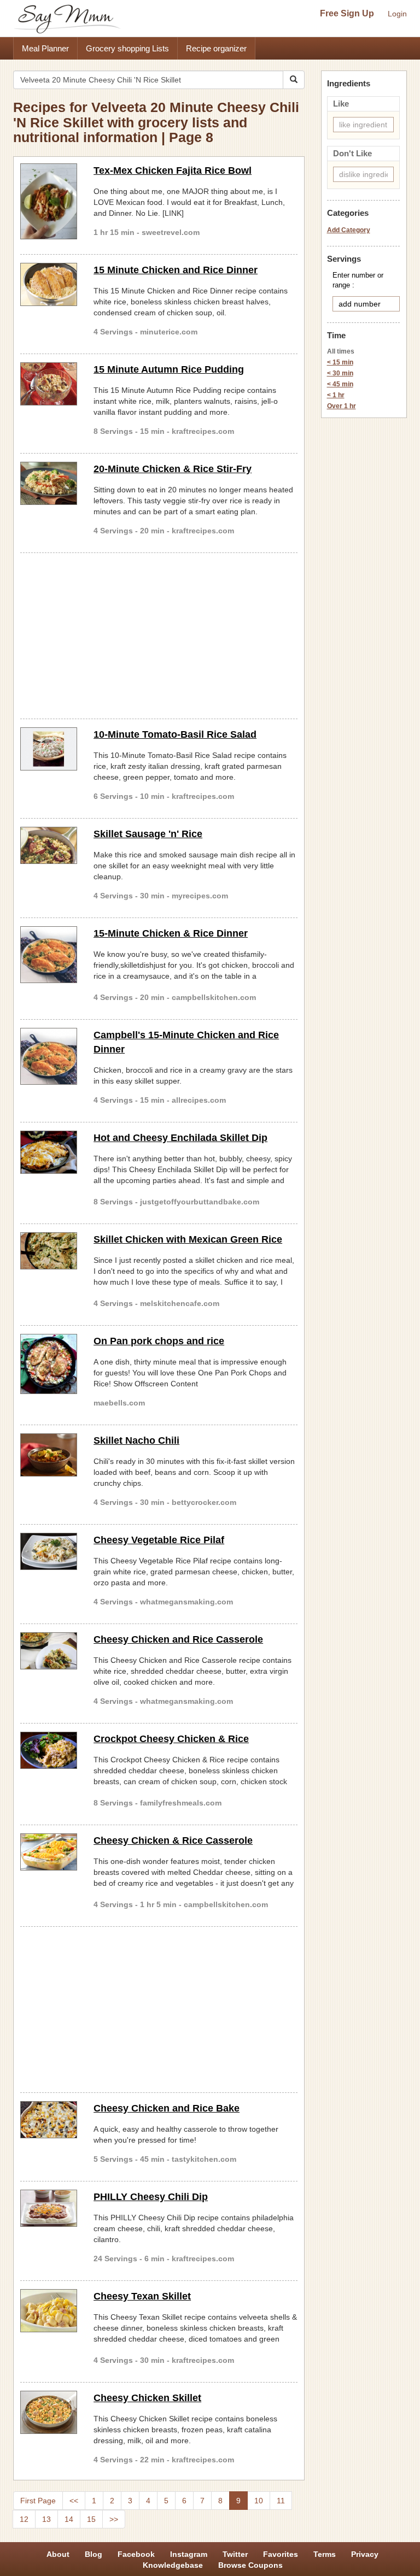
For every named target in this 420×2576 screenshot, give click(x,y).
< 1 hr (336, 395)
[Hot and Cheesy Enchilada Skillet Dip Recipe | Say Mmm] (49, 1152)
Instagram (189, 2554)
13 (46, 2519)
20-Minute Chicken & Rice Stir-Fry (173, 469)
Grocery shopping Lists (127, 48)
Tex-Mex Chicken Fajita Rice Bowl (173, 170)
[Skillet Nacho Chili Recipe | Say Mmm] (49, 1455)
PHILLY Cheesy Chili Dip (151, 2197)
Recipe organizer (216, 48)
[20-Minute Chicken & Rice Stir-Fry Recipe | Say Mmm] (49, 483)
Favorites (281, 2554)
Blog (94, 2554)
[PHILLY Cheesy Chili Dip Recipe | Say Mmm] (49, 2208)
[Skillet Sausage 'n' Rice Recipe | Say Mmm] (49, 845)
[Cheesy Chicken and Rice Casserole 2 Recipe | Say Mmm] (49, 1651)
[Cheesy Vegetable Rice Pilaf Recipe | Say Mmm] (49, 1551)
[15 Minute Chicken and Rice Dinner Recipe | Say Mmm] (49, 284)
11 (281, 2501)
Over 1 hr (342, 406)
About (58, 2554)
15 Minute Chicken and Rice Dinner (176, 270)
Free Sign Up (347, 13)
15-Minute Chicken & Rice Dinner (171, 933)
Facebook (136, 2554)
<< (74, 2501)
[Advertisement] (159, 634)
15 (91, 2519)
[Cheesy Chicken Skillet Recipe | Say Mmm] (49, 2412)
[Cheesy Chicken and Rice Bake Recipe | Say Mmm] (49, 2120)
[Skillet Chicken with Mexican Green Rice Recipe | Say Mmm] (49, 1251)
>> (114, 2519)
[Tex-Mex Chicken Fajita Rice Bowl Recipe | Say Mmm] (49, 201)
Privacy (365, 2554)
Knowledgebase (173, 2565)
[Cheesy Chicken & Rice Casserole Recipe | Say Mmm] (49, 1852)
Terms (325, 2554)
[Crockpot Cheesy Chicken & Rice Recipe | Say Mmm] (49, 1750)
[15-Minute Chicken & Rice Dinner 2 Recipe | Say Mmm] (49, 955)
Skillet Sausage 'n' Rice (148, 834)
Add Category (349, 230)
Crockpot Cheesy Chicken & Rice (171, 1739)
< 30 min (340, 373)
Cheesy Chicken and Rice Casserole (178, 1639)
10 (259, 2501)
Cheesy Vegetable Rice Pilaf (159, 1540)
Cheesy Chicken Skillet (147, 2398)
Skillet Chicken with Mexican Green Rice (188, 1239)
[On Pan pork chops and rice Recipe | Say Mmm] (49, 1364)
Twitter (235, 2554)
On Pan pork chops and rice (159, 1341)
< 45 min (340, 384)
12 (24, 2519)
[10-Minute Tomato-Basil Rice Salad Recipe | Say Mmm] (49, 749)
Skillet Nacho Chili (136, 1440)
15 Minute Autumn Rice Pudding (169, 369)
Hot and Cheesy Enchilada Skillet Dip (180, 1138)
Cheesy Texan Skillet (142, 2296)
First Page (38, 2501)
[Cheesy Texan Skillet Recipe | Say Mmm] (49, 2311)
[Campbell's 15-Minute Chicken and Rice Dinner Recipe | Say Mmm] (49, 1056)
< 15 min (340, 362)
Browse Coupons (250, 2565)
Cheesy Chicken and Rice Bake (167, 2108)
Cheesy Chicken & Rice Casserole (173, 1840)
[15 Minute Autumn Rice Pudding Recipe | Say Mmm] (49, 384)
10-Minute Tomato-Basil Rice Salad (175, 734)
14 (69, 2519)
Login (397, 14)
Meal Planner (45, 48)
